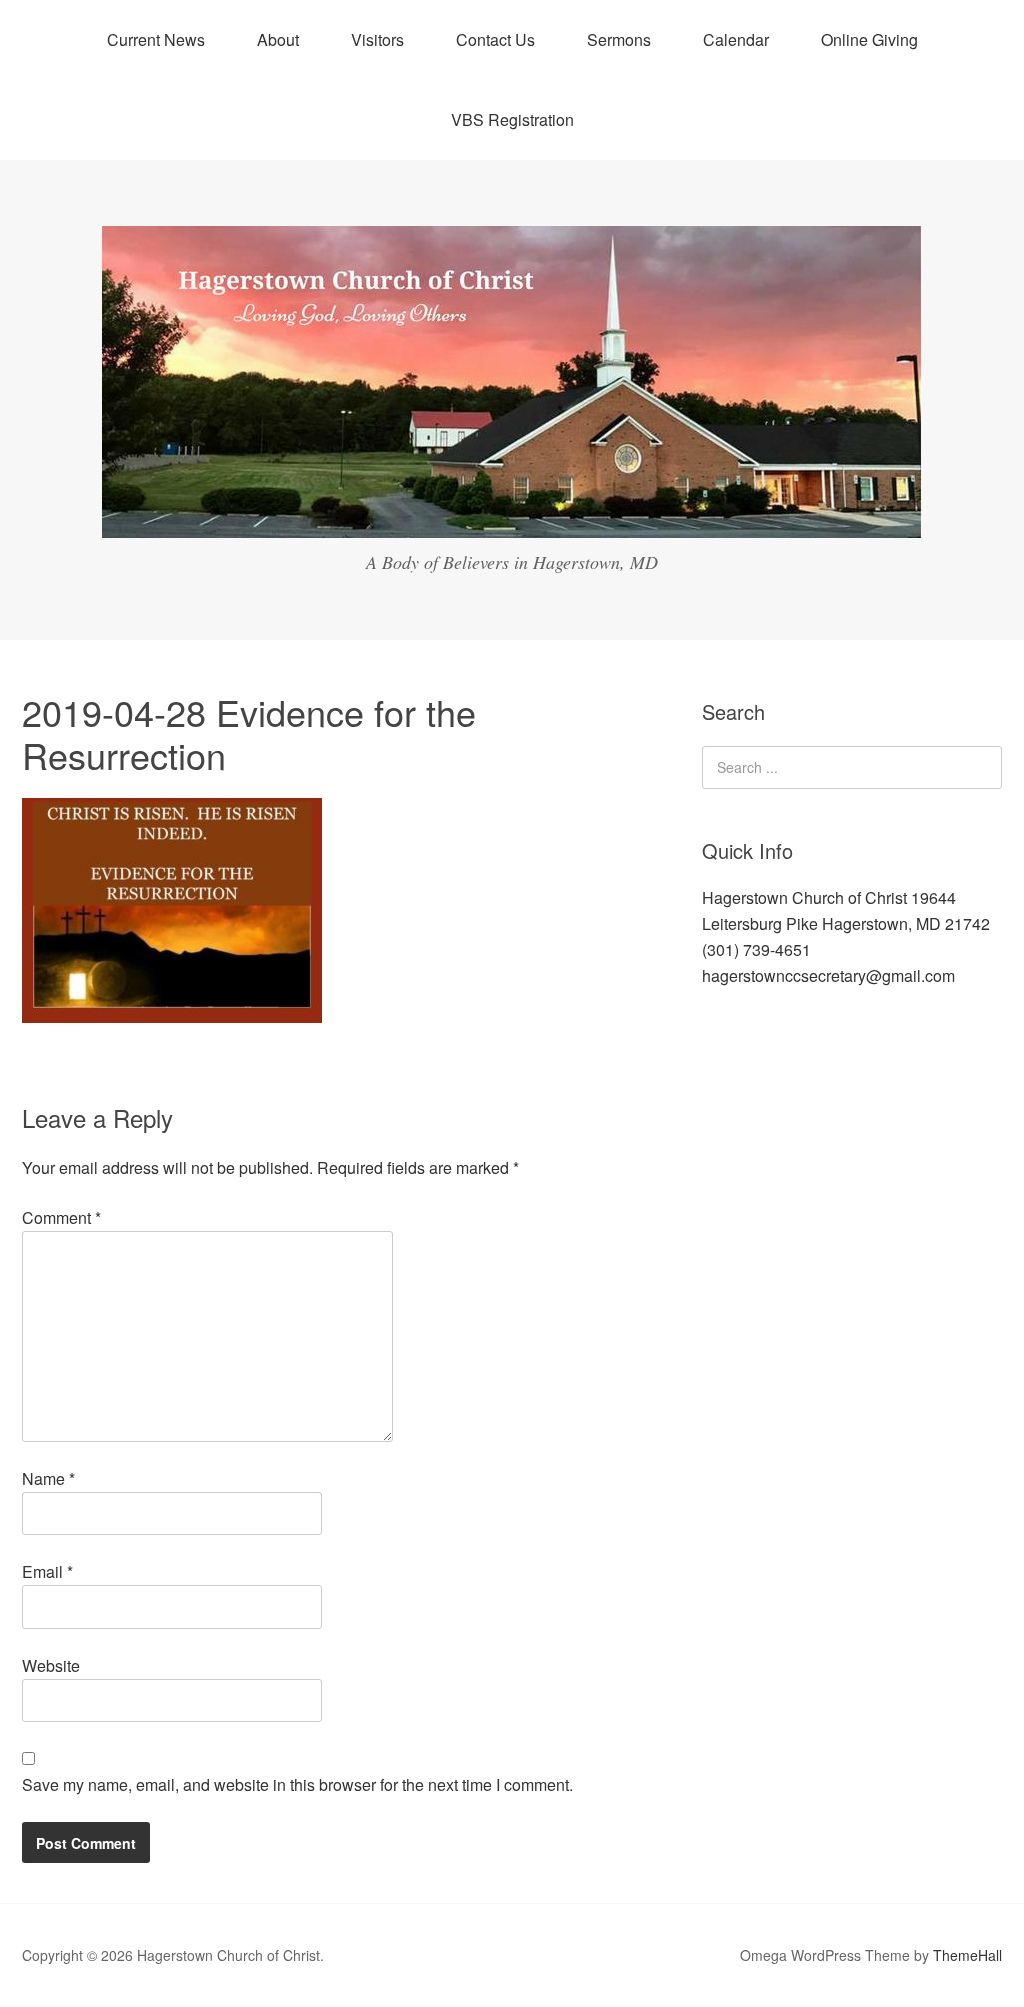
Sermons (619, 39)
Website (51, 1665)
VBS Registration (512, 119)
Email (47, 1571)
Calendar (736, 39)
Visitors (377, 39)
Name (48, 1478)
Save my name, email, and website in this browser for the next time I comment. (297, 1784)
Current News (156, 39)
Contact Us (495, 39)
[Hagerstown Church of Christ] (512, 519)
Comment (61, 1217)
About (278, 39)
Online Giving (869, 39)
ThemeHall (967, 1955)
